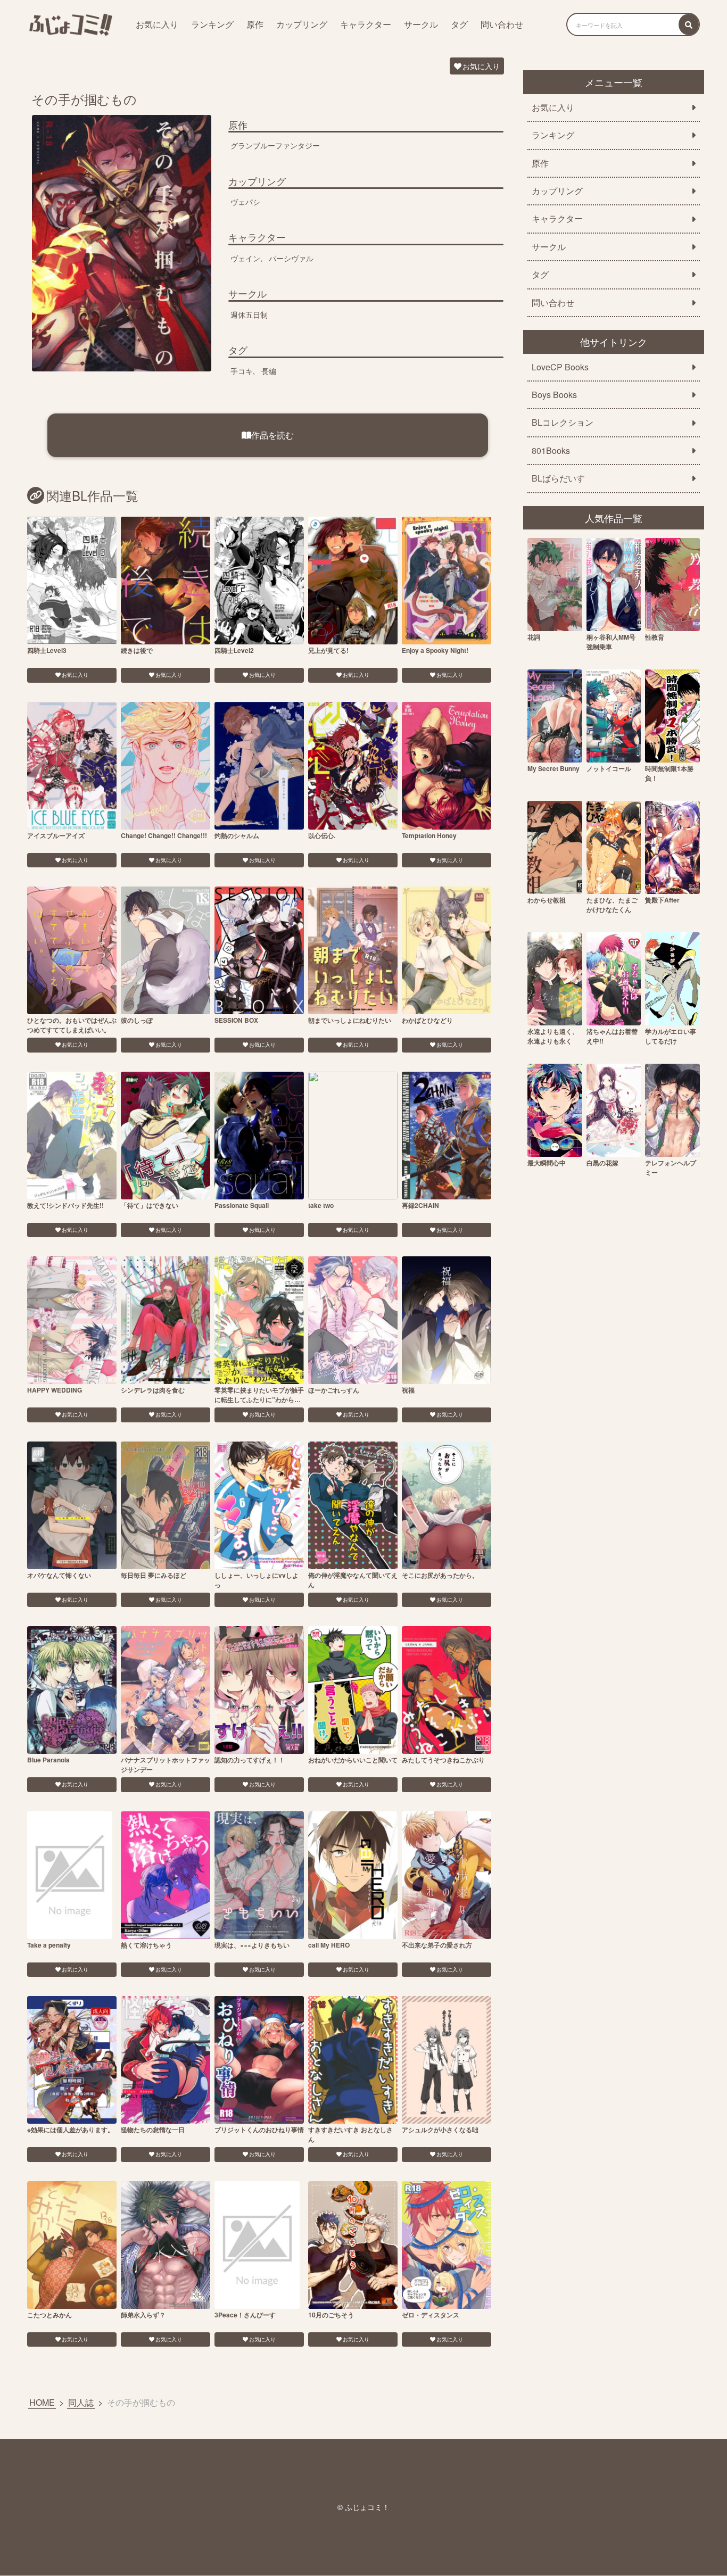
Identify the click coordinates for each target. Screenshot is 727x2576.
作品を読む (272, 435)
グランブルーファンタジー (275, 145)
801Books (551, 451)
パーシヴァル (291, 258)
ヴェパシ (245, 202)
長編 (269, 371)
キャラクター (366, 24)
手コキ (242, 371)
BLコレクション (563, 423)
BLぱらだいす (558, 478)
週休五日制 (249, 314)
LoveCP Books (560, 367)
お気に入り (157, 24)
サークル (421, 24)
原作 (255, 24)
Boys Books (554, 395)
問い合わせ (502, 24)
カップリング (302, 24)
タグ (459, 24)
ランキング (212, 24)
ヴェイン (245, 258)
